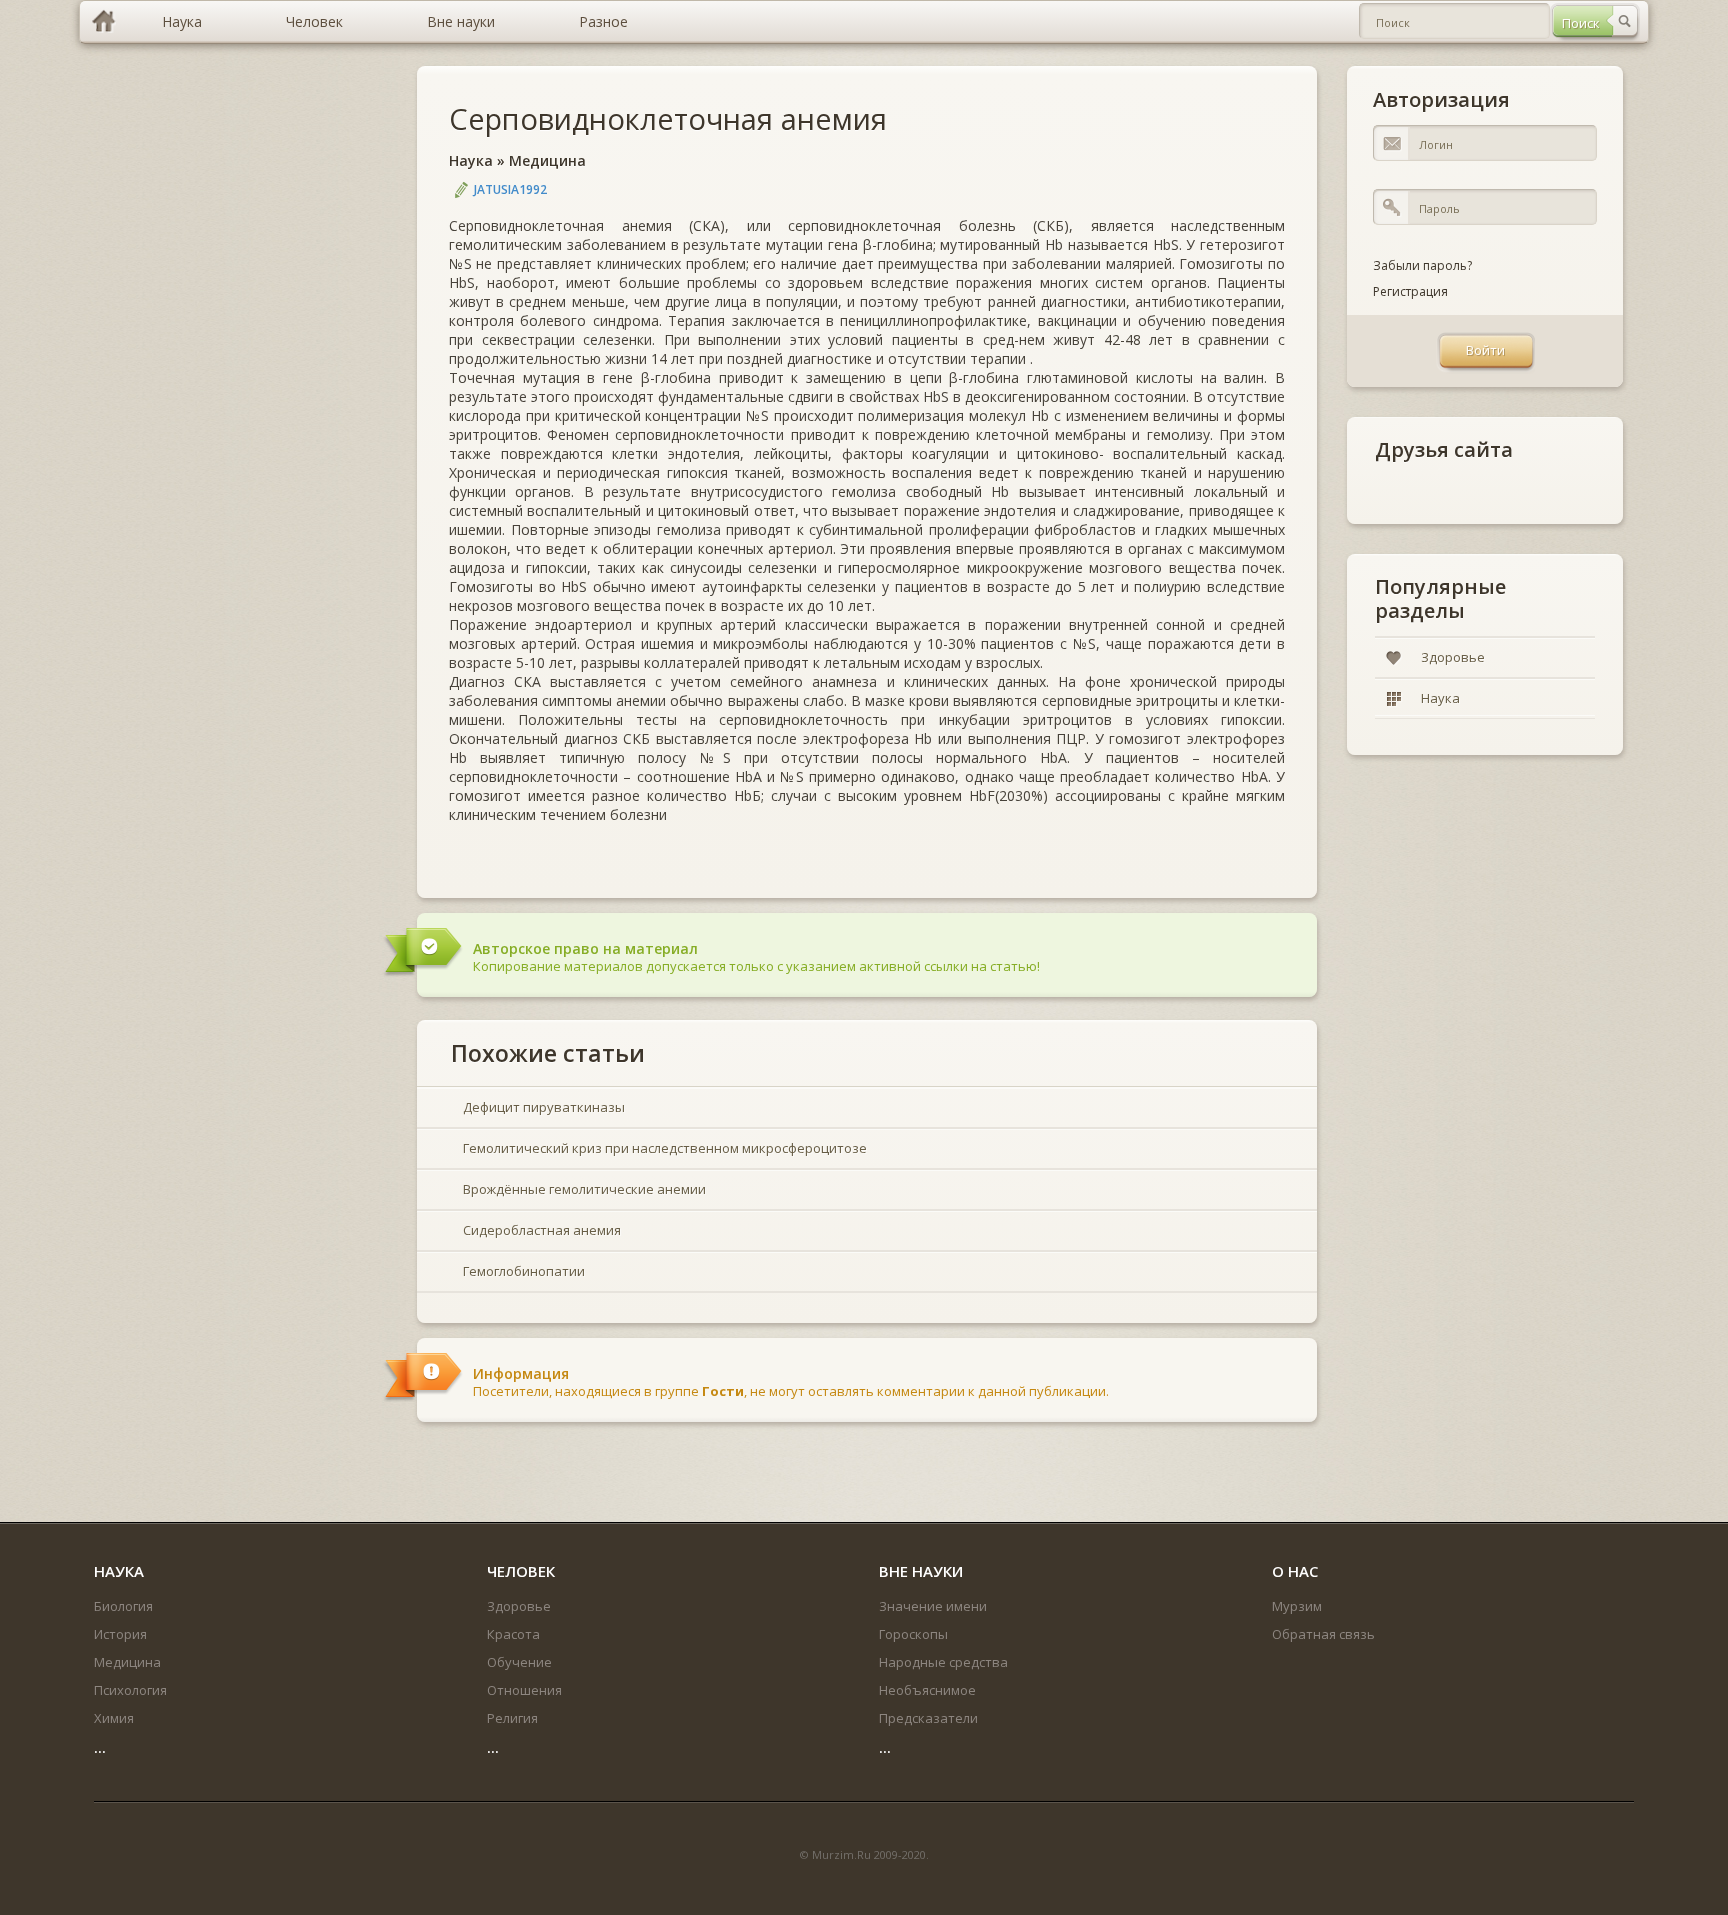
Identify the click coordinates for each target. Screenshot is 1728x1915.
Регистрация (1410, 291)
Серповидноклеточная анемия (668, 118)
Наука (471, 160)
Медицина (547, 160)
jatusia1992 (510, 189)
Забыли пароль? (1422, 265)
